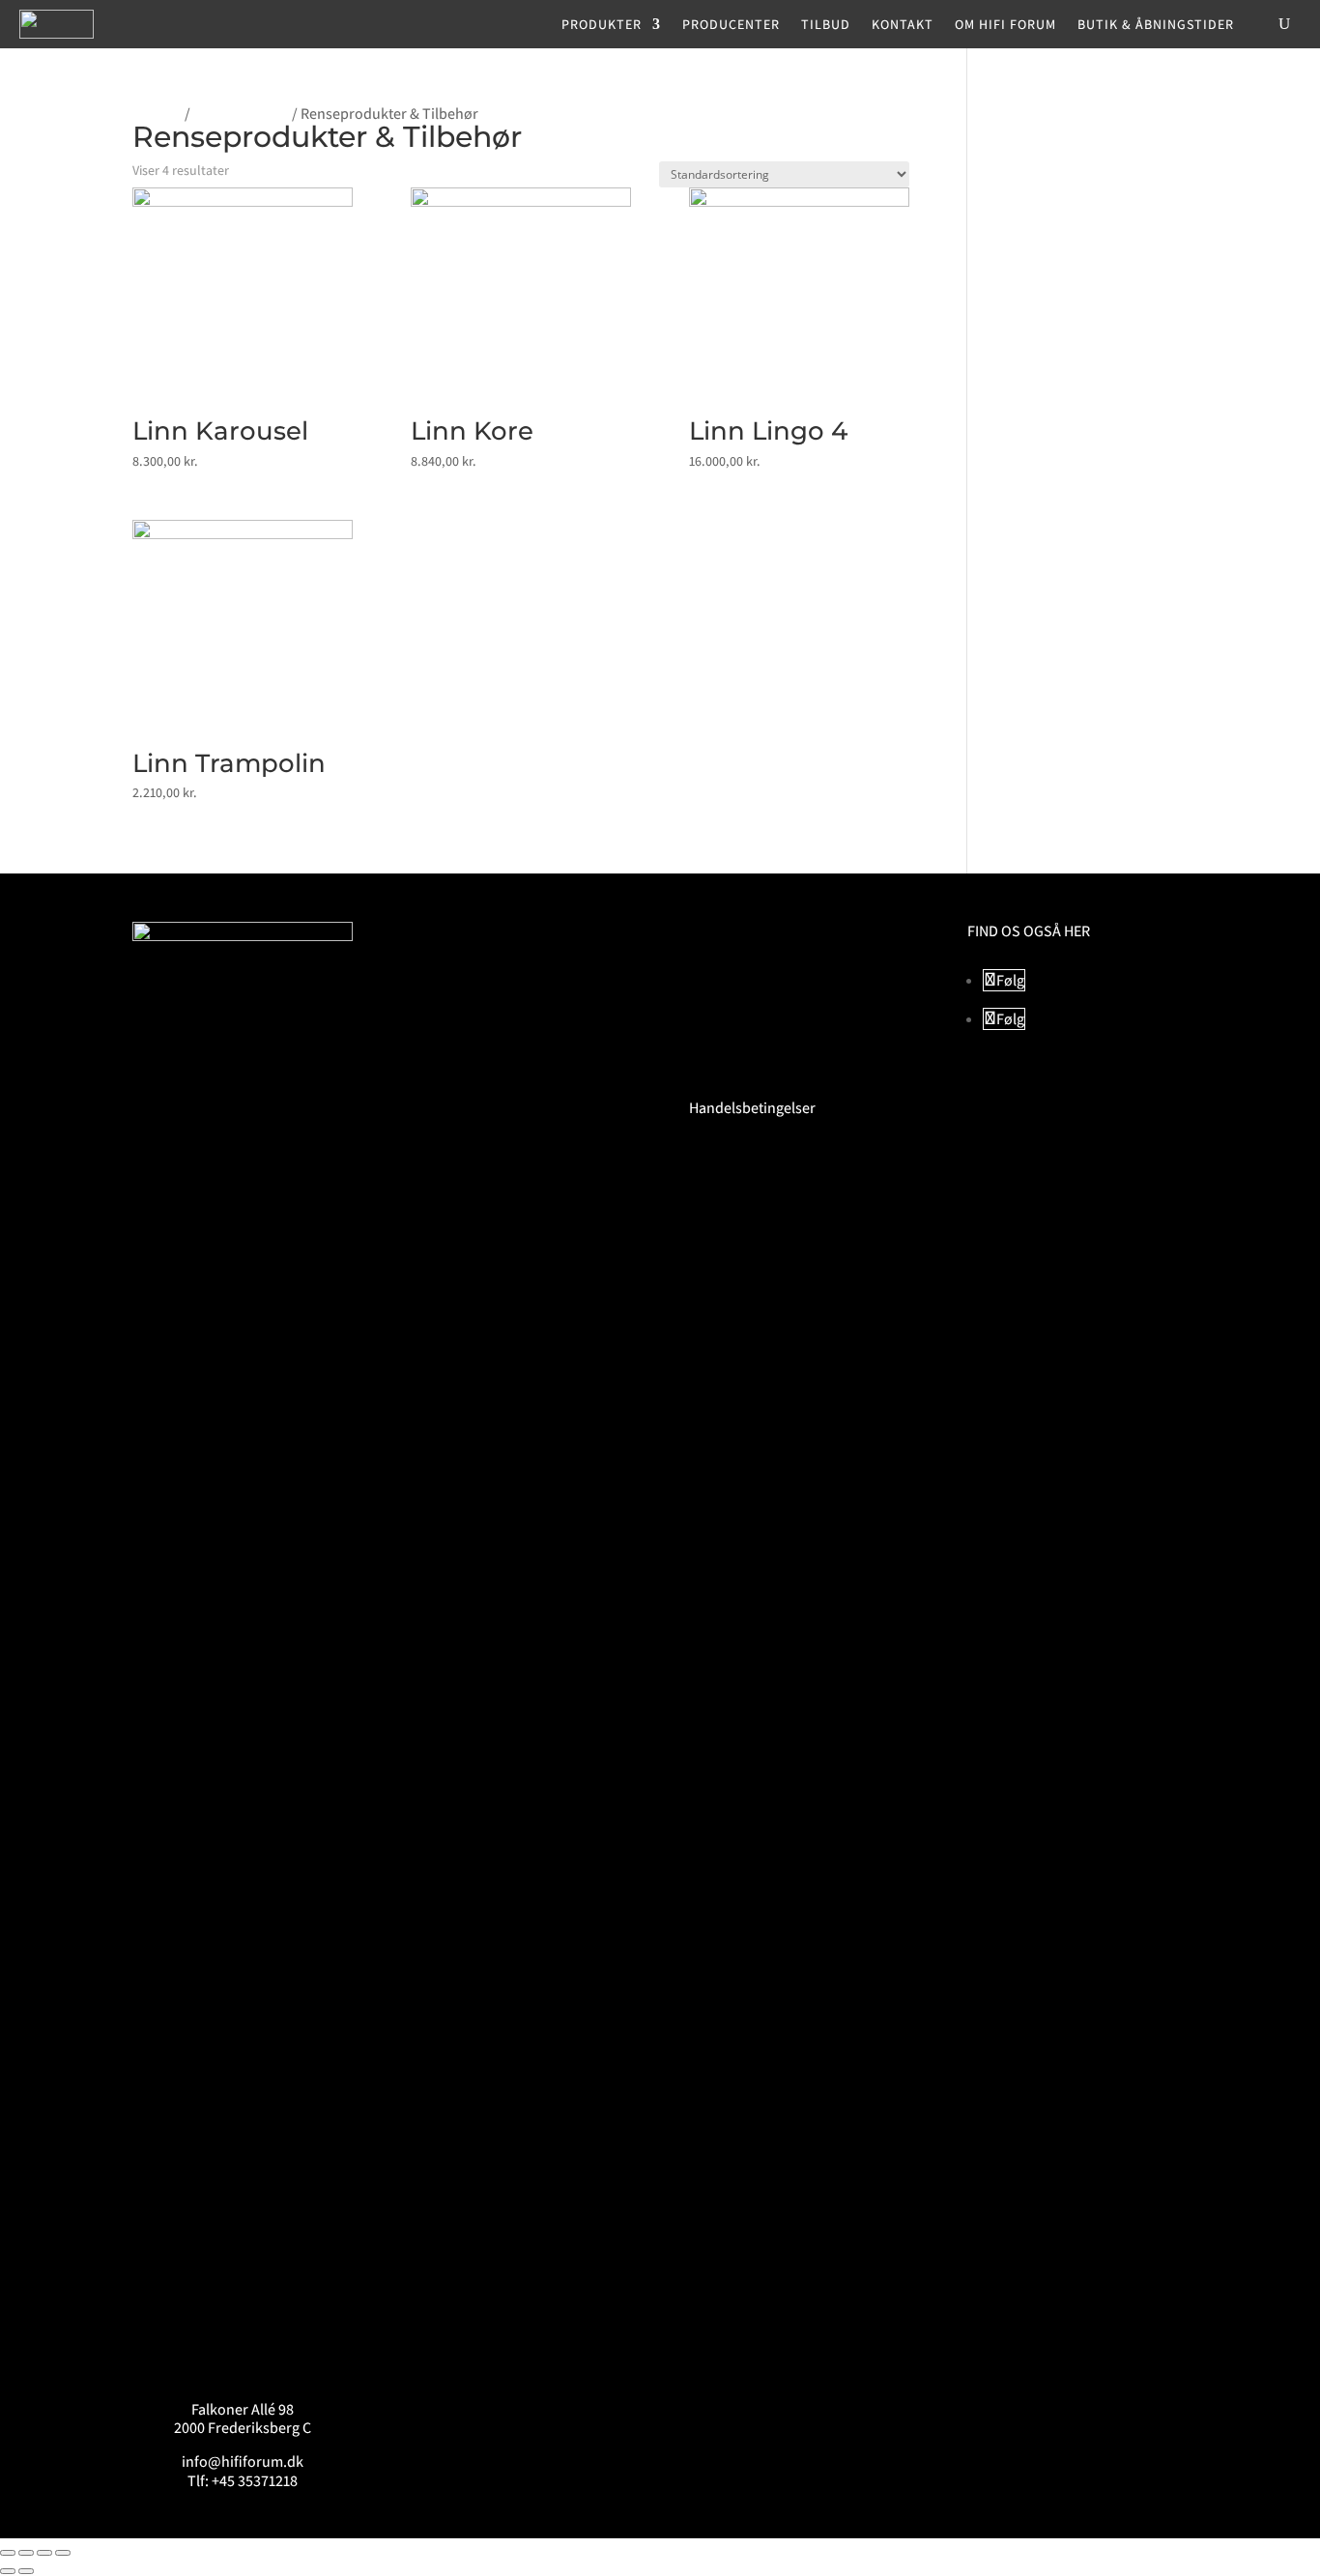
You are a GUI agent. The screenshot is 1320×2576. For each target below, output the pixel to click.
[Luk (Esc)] (63, 2553)
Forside (157, 114)
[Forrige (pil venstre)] (8, 2571)
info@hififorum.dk (243, 2462)
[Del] (44, 2553)
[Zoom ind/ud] (8, 2553)
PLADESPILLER (241, 114)
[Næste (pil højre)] (26, 2571)
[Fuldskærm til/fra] (26, 2553)
